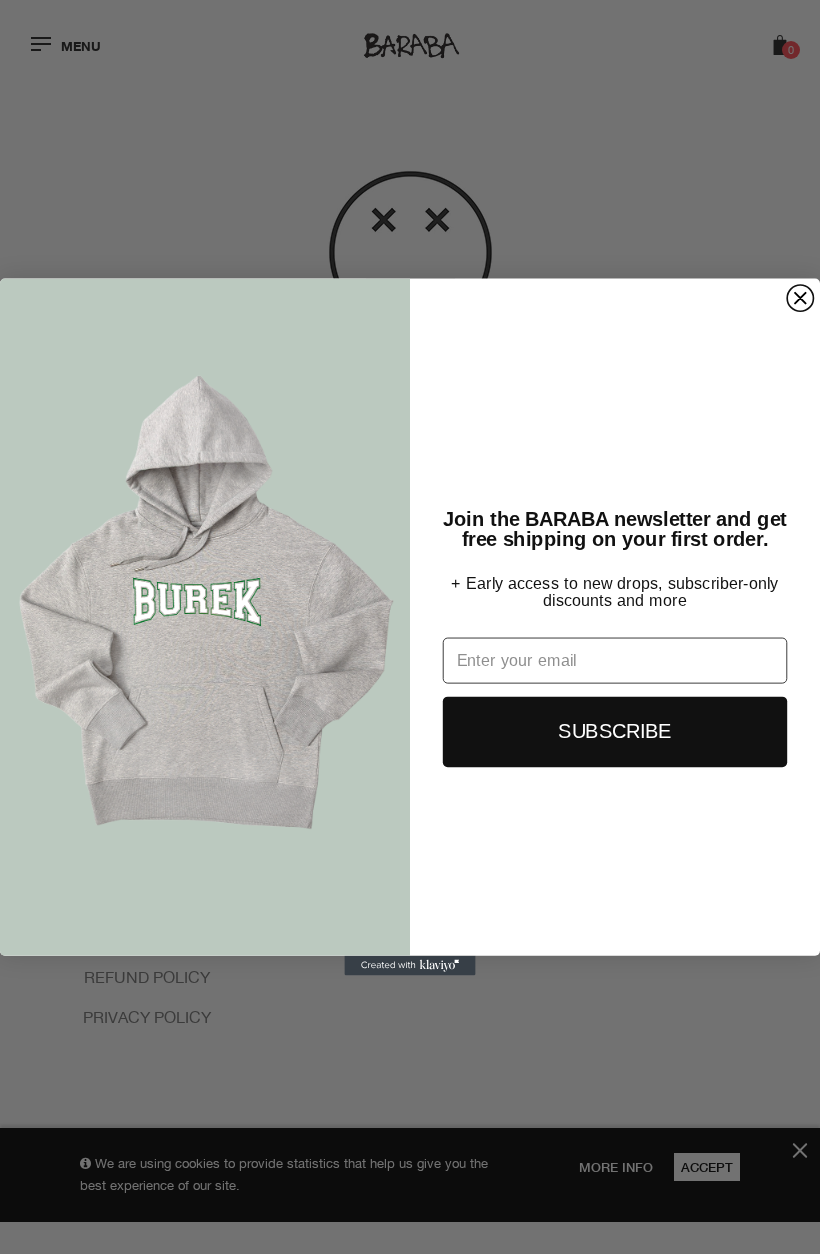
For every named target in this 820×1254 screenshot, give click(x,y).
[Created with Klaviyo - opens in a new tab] (409, 966)
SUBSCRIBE (614, 731)
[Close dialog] (800, 298)
